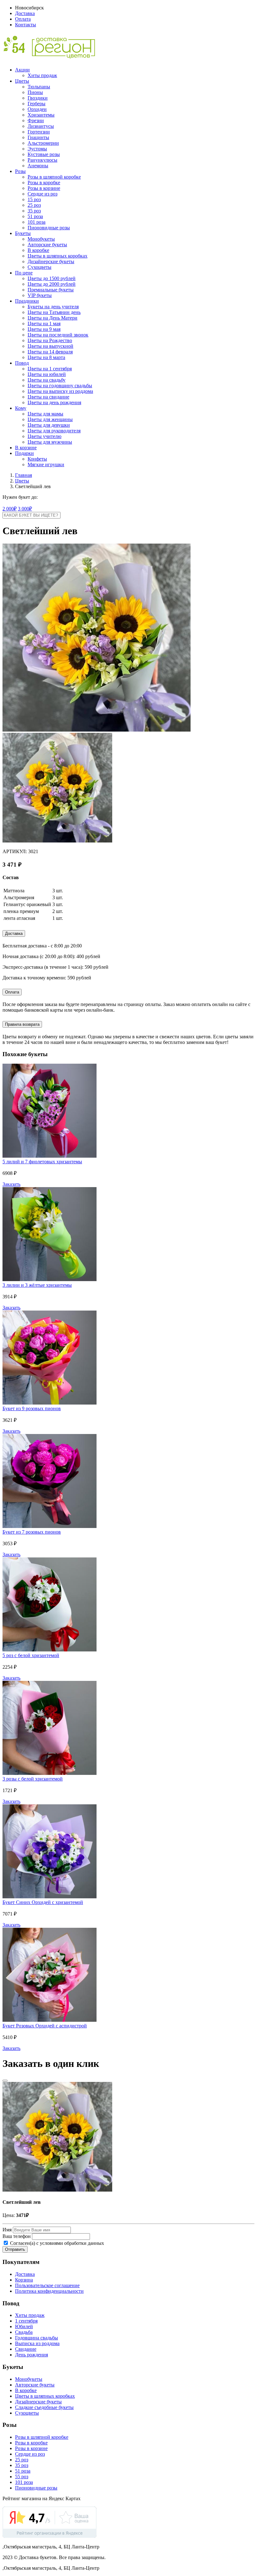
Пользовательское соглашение (47, 2285)
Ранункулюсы (42, 160)
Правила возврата (22, 1024)
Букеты (23, 233)
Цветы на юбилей (47, 374)
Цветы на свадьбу (47, 380)
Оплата (23, 19)
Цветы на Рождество (50, 340)
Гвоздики (38, 98)
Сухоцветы (39, 267)
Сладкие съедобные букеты (44, 2407)
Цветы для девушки (49, 425)
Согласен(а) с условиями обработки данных (56, 2243)
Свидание (26, 2349)
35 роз (34, 211)
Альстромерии (43, 143)
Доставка (25, 13)
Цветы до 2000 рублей (52, 284)
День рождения (31, 2355)
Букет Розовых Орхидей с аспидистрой (45, 2026)
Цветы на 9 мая (44, 329)
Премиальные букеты (51, 290)
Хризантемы (41, 115)
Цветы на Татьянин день (54, 312)
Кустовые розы (44, 154)
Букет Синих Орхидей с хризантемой (43, 1902)
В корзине (26, 448)
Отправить (15, 2249)
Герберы (37, 104)
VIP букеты (40, 295)
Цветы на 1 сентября (50, 369)
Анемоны (38, 166)
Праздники (27, 301)
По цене (24, 273)
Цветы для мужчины (50, 442)
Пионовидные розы (49, 228)
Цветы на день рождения (54, 402)
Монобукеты (41, 239)
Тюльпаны (39, 87)
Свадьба (24, 2332)
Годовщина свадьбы (37, 2338)
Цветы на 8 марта (46, 357)
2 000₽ (10, 509)
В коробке (38, 250)
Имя (7, 2230)
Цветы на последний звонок (58, 335)
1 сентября (26, 2321)
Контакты (26, 25)
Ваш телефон (17, 2236)
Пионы (35, 92)
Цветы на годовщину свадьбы (60, 386)
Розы (20, 171)
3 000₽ (25, 509)
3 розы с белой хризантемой (33, 1779)
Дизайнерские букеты (51, 261)
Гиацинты (38, 137)
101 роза (37, 222)
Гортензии (39, 132)
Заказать (11, 1184)
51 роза (35, 216)
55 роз (22, 2477)
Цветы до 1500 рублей (52, 278)
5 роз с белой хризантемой (31, 1655)
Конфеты (37, 459)
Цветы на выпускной (50, 346)
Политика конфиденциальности (49, 2291)
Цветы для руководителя (54, 431)
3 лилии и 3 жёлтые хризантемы (37, 1285)
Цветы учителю (45, 436)
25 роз (34, 205)
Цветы (22, 81)
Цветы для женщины (50, 419)
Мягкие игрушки (46, 464)
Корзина (24, 2280)
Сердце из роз (42, 194)
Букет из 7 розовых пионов (32, 1532)
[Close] (5, 2081)
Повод (22, 363)
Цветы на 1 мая (44, 323)
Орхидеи (37, 109)
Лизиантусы (41, 126)
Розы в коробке (44, 183)
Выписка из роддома (37, 2343)
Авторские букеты (47, 245)
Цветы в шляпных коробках (58, 256)
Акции (22, 70)
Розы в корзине (44, 188)
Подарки (24, 453)
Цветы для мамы (45, 414)
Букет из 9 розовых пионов (32, 1408)
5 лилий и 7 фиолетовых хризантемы (42, 1162)
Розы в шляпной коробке (54, 177)
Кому (21, 408)
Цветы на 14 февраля (50, 352)
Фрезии (36, 120)
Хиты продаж (42, 75)
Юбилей (24, 2326)
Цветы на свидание (48, 397)
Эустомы (37, 149)
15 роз (34, 199)
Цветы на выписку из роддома (60, 391)
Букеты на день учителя (53, 307)
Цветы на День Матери (52, 318)
